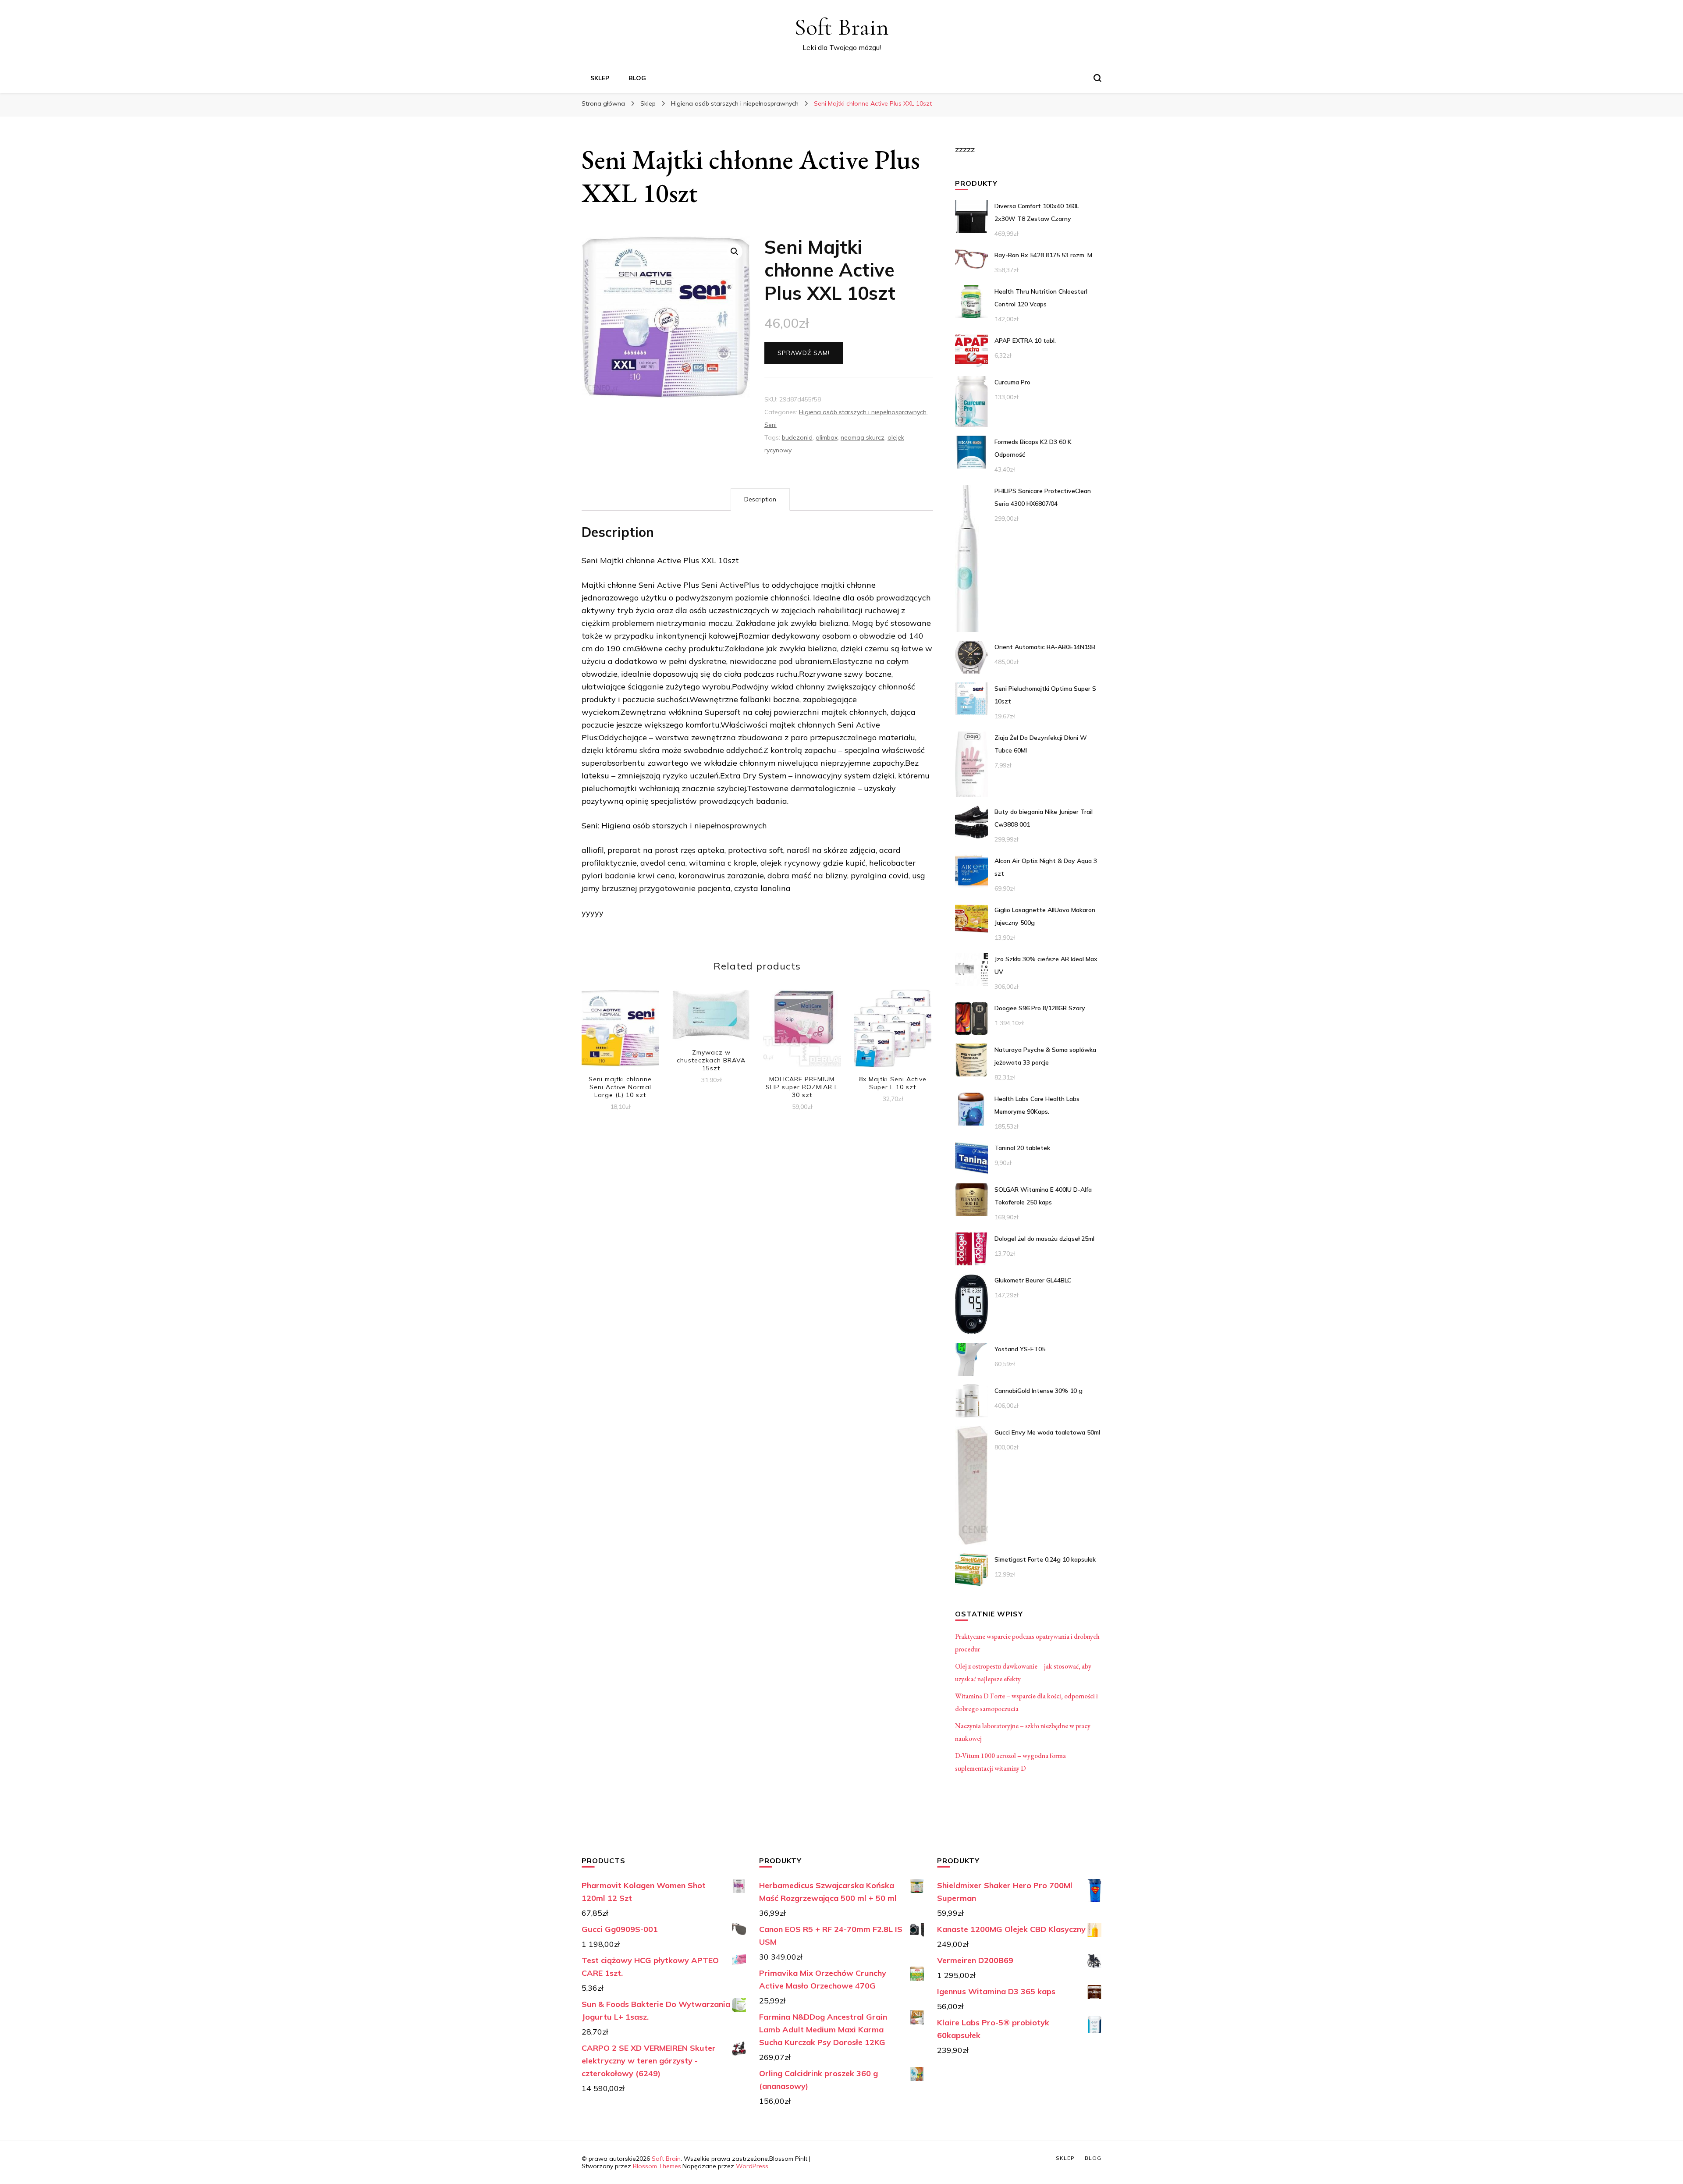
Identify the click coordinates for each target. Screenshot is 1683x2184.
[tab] (760, 499)
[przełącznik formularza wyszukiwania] (1097, 78)
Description (760, 499)
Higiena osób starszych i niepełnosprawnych (863, 412)
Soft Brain (841, 27)
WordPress (752, 2166)
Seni (770, 425)
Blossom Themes (657, 2166)
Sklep (600, 78)
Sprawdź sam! (804, 353)
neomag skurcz (863, 437)
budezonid (797, 437)
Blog (637, 78)
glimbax (827, 437)
